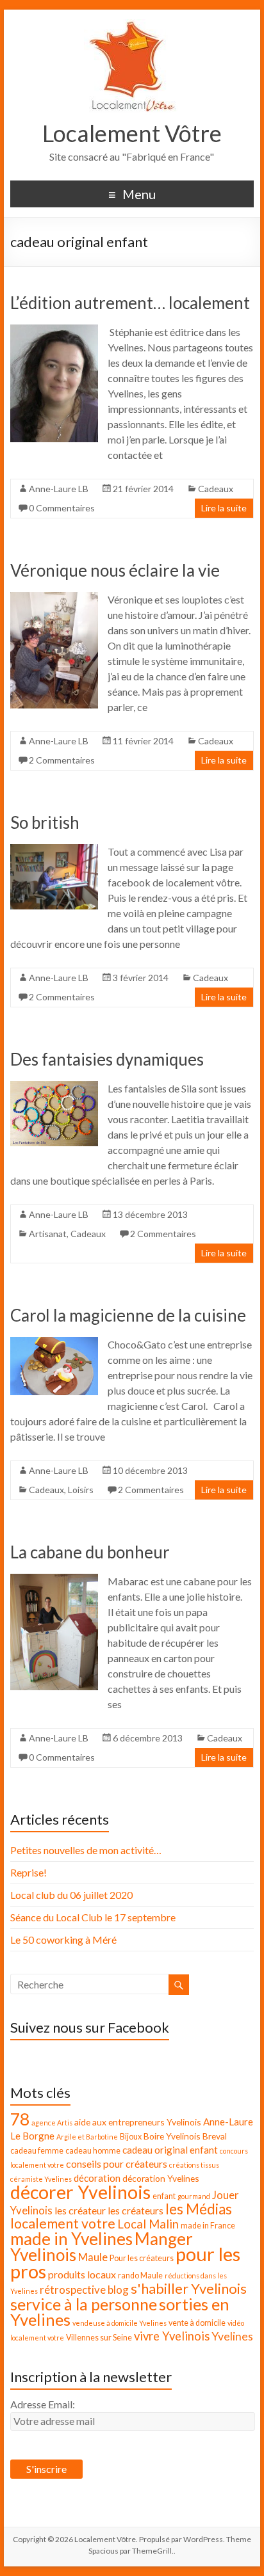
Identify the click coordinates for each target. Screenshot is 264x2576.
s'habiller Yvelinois (189, 2289)
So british (45, 822)
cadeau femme (37, 2151)
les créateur (80, 2210)
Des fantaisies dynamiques (107, 1059)
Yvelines (232, 2336)
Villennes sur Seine (99, 2338)
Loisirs (81, 1490)
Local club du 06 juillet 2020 (71, 1895)
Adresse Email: (43, 2404)
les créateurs (136, 2210)
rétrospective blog (84, 2290)
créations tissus (194, 2165)
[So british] (54, 850)
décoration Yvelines (161, 2178)
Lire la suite (224, 508)
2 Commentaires (62, 760)
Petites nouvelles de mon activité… (86, 1850)
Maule (93, 2257)
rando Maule (140, 2276)
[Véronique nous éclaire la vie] (54, 598)
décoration (97, 2178)
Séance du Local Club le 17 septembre (93, 1917)
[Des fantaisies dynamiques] (54, 1087)
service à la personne (84, 2304)
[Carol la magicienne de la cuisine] (54, 1343)
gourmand (194, 2196)
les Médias (199, 2209)
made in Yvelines (71, 2239)
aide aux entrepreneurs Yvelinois (138, 2122)
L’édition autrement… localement (130, 303)
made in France (208, 2226)
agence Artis (52, 2123)
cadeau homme (93, 2151)
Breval (215, 2136)
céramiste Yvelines (41, 2179)
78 (20, 2119)
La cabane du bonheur (90, 1552)
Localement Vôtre (132, 133)
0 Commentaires (62, 508)
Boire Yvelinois (172, 2136)
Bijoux (131, 2137)
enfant (164, 2196)
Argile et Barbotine (87, 2137)
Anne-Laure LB (59, 489)
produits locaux (82, 2274)
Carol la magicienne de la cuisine (128, 1315)
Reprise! (29, 1872)
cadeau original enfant (170, 2150)
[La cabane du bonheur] (54, 1580)
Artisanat (48, 1234)
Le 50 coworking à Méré (63, 1940)
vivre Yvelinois (172, 2336)
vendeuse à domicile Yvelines (120, 2323)
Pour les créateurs (142, 2258)
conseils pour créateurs (117, 2164)
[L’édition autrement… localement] (54, 331)
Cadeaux (216, 489)
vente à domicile (197, 2323)
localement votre (63, 2223)
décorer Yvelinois (80, 2192)
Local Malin (148, 2224)
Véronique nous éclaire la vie (115, 570)
